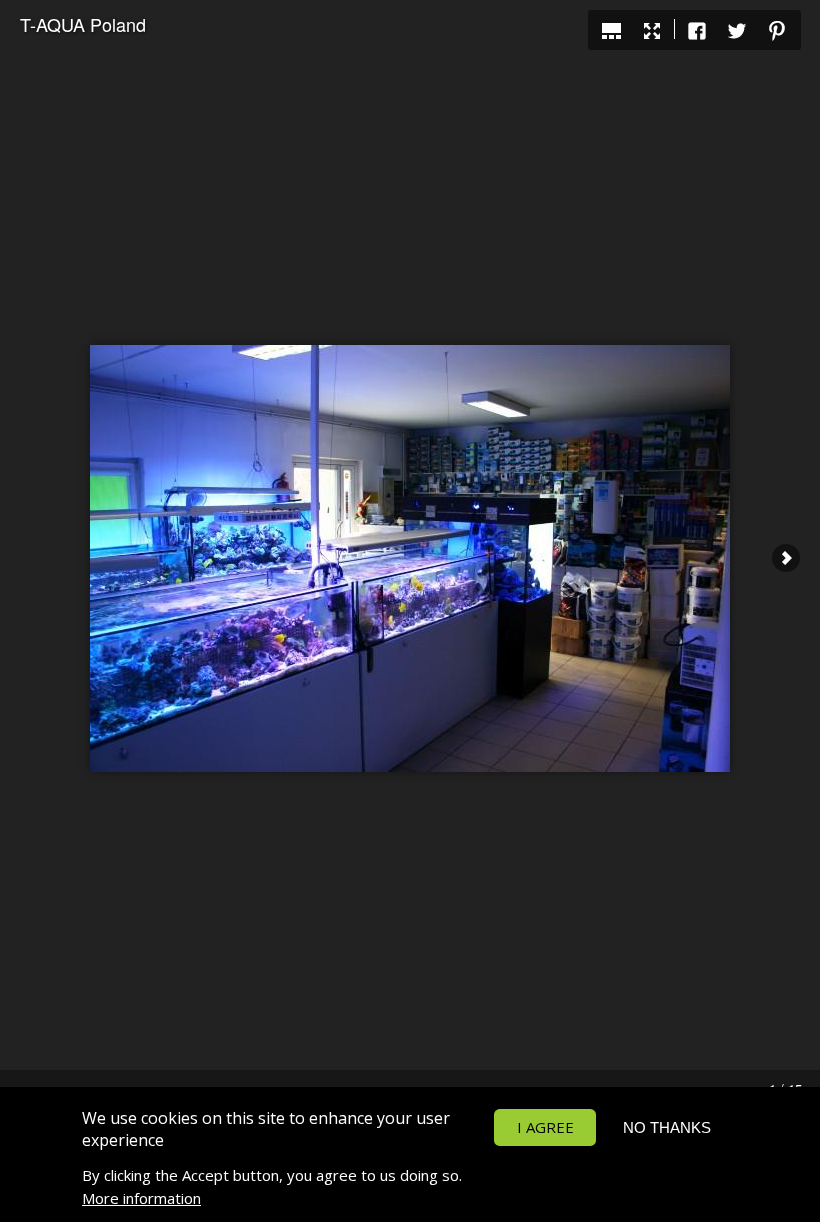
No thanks (667, 1127)
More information (141, 1198)
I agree (545, 1127)
